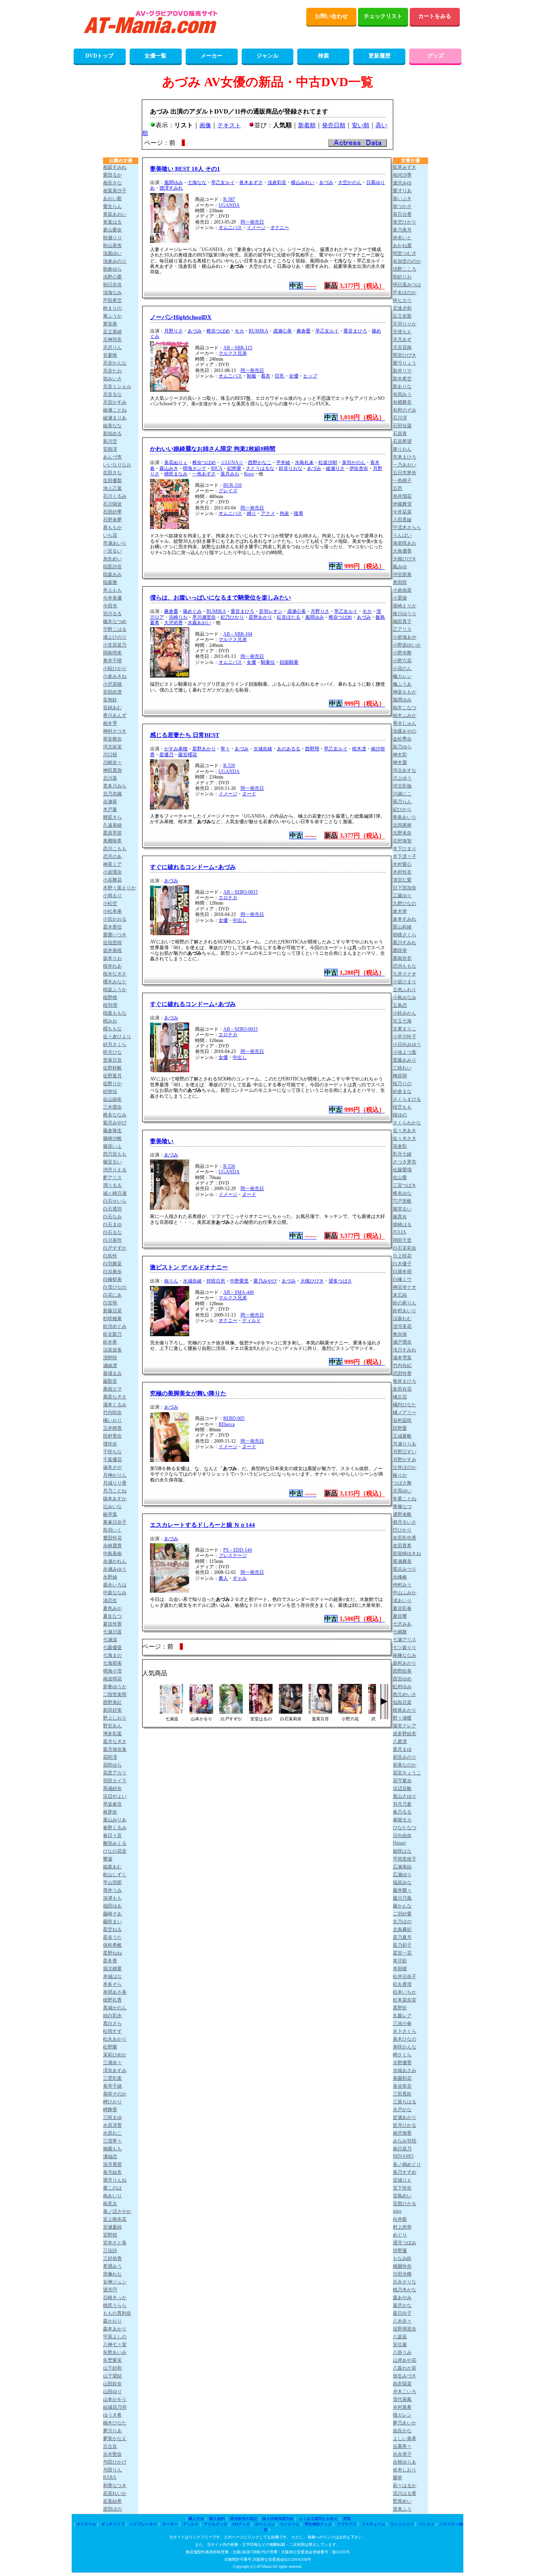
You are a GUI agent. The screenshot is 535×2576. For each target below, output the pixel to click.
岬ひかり (112, 2102)
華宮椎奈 (112, 739)
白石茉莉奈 (405, 1248)
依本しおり (405, 2470)
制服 (251, 376)
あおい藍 (112, 199)
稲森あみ (112, 574)
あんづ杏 (112, 457)
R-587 (229, 199)
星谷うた (112, 1937)
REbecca (227, 1424)
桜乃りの (402, 1084)
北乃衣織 (112, 794)
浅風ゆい (112, 253)
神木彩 (400, 755)
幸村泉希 (402, 2407)
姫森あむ (112, 1867)
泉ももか (112, 527)
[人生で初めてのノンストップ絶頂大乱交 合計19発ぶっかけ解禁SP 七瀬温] (172, 1712)
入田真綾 (402, 520)
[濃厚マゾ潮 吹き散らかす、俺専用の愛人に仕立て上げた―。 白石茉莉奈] (291, 1712)
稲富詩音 (112, 567)
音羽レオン (271, 611)
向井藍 (400, 2219)
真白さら (112, 2023)
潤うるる (112, 1185)
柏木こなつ (405, 708)
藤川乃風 (402, 1898)
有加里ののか (407, 261)
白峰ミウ (402, 1279)
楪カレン (402, 2415)
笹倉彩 (400, 1146)
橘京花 (400, 1397)
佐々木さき (405, 1138)
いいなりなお (117, 465)
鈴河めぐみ (115, 1326)
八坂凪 (400, 2337)
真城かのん (115, 2008)
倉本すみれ (405, 919)
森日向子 (402, 2313)
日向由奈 (402, 1835)
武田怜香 (402, 1373)
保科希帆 (112, 1945)
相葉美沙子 (115, 191)
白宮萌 (110, 1303)
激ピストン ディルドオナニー (189, 1267)
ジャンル (267, 56)
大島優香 (402, 551)
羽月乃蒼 (402, 1804)
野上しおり (115, 1718)
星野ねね (112, 1953)
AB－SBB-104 (238, 634)
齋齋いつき (115, 935)
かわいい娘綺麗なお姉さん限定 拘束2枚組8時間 (213, 449)
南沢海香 (402, 2133)
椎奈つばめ (218, 331)
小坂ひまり (405, 982)
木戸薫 (110, 809)
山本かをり (115, 2399)
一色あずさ (204, 474)
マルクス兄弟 (233, 353)
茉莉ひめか (115, 2055)
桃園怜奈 (402, 2266)
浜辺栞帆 (402, 1788)
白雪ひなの (115, 1287)
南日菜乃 (402, 2149)
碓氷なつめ (115, 621)
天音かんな (115, 363)
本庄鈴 (400, 1961)
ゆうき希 (112, 2415)
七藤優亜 (112, 1647)
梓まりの (112, 308)
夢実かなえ (115, 2439)
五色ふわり (405, 990)
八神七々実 (115, 2345)
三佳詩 (110, 2251)
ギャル (240, 1578)
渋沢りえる (115, 1170)
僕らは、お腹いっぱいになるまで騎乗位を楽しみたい (221, 598)
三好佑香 (112, 2258)
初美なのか (405, 1765)
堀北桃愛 (112, 1969)
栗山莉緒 (402, 927)
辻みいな (112, 1507)
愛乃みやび (265, 1281)
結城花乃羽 (115, 2407)
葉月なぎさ (115, 1741)
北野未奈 (402, 833)
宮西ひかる (405, 2204)
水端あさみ (405, 2070)
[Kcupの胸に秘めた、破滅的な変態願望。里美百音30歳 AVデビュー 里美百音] (320, 1712)
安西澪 (110, 449)
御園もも (112, 2149)
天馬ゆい (402, 1491)
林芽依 (110, 1812)
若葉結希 (112, 2501)
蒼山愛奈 (112, 230)
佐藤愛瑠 (402, 1170)
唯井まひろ (405, 1381)
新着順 (307, 125)
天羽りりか (405, 324)
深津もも (112, 1898)
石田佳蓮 (402, 426)
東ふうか (112, 316)
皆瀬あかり (405, 2117)
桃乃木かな (405, 2290)
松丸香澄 (402, 1984)
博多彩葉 (112, 1734)
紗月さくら (115, 1044)
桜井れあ (112, 966)
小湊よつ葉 (405, 1052)
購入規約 (217, 2519)
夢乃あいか (405, 2423)
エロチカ (228, 898)
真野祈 (400, 2008)
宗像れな (112, 2274)
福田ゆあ (112, 1906)
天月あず (402, 340)
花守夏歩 (402, 1781)
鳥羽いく (112, 1530)
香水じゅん (405, 723)
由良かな (402, 2431)
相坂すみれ (115, 167)
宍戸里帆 (402, 1201)
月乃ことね (115, 1491)
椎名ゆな (402, 1193)
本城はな (112, 1976)
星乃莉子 (402, 1945)
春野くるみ (115, 1828)
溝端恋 (110, 2157)
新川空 (110, 441)
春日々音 (112, 1835)
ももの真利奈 (117, 2313)
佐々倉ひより (117, 1037)
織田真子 (402, 621)
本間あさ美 (115, 1992)
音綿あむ (112, 708)
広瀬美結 (402, 1867)
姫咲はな (402, 1851)
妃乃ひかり (232, 617)
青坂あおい (115, 214)
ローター (170, 2524)
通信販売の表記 (244, 2519)
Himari (399, 1843)
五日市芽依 (405, 473)
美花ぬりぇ (176, 462)
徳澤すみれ (171, 188)
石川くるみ (115, 496)
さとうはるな (260, 468)
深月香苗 (112, 2164)
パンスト (427, 2524)
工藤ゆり (402, 896)
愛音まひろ (355, 331)
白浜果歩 (112, 1272)
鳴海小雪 (112, 1671)
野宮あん (112, 1726)
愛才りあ (402, 191)
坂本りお (112, 958)
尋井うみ (112, 1890)
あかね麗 (402, 246)
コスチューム (373, 2524)
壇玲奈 (110, 1444)
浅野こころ (405, 269)
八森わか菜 (405, 2368)
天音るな (112, 394)
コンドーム (289, 2524)
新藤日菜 (112, 1311)
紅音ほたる (289, 617)
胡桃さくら (405, 935)
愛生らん (112, 206)
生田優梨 (112, 481)
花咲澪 (110, 1757)
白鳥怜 (110, 1256)
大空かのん (350, 182)
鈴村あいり (405, 1311)
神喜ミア (112, 864)
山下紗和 (112, 2368)
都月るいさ (405, 1522)
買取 (347, 2519)
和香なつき (115, 2486)
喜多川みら (115, 786)
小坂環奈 (112, 872)
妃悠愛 (234, 468)
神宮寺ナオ (405, 1287)
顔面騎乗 (289, 662)
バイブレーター (143, 2524)
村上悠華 (402, 2227)
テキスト (229, 125)
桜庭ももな (115, 1013)
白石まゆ (112, 1225)
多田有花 (402, 1389)
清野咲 (110, 1358)
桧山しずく (115, 1875)
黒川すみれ (405, 943)
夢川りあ (112, 2431)
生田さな (112, 473)
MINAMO (403, 2156)
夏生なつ (112, 1616)
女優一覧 (155, 56)
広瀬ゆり (402, 1875)
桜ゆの (400, 1115)
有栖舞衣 (402, 402)
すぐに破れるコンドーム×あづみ (193, 867)
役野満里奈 (405, 2329)
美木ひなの (405, 2039)
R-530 (229, 1166)
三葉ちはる (405, 2102)
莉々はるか (405, 2486)
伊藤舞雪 (402, 504)
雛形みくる (115, 1843)
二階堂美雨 (115, 1694)
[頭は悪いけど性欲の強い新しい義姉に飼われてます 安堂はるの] (261, 1712)
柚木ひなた (115, 2423)
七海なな (197, 182)
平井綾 (283, 462)
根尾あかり (405, 1710)
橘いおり (112, 1420)
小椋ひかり (115, 668)
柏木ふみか (405, 715)
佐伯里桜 (112, 943)
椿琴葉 (110, 1514)
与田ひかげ (115, 2462)
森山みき (169, 468)
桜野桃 (110, 997)
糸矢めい (112, 559)
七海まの (112, 1655)
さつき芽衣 (405, 1162)
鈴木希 (110, 1342)
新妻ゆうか (115, 1687)
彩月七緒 (402, 1154)
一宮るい (112, 551)
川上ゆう (402, 778)
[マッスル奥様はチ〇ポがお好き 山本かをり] (201, 1712)
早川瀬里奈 (204, 617)
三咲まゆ (112, 2117)
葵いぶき (402, 199)
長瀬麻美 (402, 1561)
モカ (239, 331)
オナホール (86, 2524)
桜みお (110, 1021)
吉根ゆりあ (405, 2462)
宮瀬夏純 (112, 2227)
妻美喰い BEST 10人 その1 (185, 169)
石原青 (400, 434)
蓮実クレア (405, 1726)
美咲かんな (405, 2047)
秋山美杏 (112, 246)
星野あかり (260, 617)
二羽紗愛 (402, 1914)
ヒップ (310, 376)
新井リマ (402, 371)
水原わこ (112, 2133)
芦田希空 (112, 300)
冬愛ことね (405, 1499)
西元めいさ (405, 1694)
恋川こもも (115, 849)
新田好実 (112, 1710)
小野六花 (402, 661)
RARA (110, 2477)
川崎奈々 (112, 762)
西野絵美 (402, 1671)
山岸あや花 (405, 2360)
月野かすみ (405, 1460)
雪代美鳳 (402, 2399)
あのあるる (289, 749)
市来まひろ (405, 457)
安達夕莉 (402, 308)
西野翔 (312, 749)
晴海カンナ (195, 468)
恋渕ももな (405, 966)
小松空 (110, 903)
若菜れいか (115, 2493)
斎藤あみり (405, 1060)
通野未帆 (402, 1514)
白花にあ (112, 1295)
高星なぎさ (115, 1397)
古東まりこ (405, 1029)
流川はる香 (405, 2493)
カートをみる (435, 16)
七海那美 (112, 1663)
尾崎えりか (405, 606)
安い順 (361, 125)
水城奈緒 (263, 749)
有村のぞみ (405, 410)
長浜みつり (405, 1569)
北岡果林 (402, 825)
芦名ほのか (405, 293)
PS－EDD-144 (238, 1550)
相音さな (112, 183)
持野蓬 (400, 2251)
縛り (251, 513)
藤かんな (402, 1906)
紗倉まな (402, 1091)
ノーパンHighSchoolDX (181, 317)
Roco (249, 474)
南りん (171, 1281)
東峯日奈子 (115, 1522)
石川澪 (400, 418)
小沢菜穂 (112, 684)
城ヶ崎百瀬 (115, 1193)
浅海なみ (112, 293)
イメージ (256, 228)
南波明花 (112, 1679)
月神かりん (115, 1475)
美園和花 (402, 2078)
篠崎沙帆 (112, 1138)
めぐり (400, 2235)
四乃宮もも (115, 1154)
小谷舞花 (112, 880)
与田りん (112, 2470)
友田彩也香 (405, 1538)
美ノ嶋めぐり (407, 2164)
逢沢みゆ (402, 183)
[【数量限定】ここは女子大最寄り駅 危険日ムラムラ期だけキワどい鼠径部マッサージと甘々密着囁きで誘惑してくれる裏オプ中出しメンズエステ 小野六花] (350, 1712)
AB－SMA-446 (239, 1292)
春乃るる (402, 1812)
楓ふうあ (402, 684)
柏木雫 (110, 723)
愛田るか (112, 175)
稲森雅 (110, 582)
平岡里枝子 (405, 1859)
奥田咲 (400, 582)
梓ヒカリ (402, 300)
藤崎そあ (112, 1914)
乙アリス (402, 629)
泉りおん (402, 449)
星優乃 (166, 755)
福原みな (402, 1882)
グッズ (436, 56)
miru (397, 2211)
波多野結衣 (405, 1734)
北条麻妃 (402, 1929)
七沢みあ (402, 1624)
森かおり (112, 2321)
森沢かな (402, 2305)
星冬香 (110, 1961)
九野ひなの (405, 903)
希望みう (112, 2266)
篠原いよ (112, 1146)
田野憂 (400, 1428)
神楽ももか (405, 692)
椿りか (400, 1475)
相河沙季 (402, 175)
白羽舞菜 (112, 1264)
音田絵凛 (112, 692)
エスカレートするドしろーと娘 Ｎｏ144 (202, 1525)
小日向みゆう (407, 1044)
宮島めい (402, 2196)
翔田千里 (402, 1240)
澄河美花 (402, 1326)
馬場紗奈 (112, 1788)
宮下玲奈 (402, 2188)
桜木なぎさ (115, 974)
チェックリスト (383, 16)
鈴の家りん (405, 1303)
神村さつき (115, 731)
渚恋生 (110, 1601)
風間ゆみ (174, 182)
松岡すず (112, 2031)
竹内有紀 (402, 1366)
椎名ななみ (115, 1115)
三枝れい (402, 1068)
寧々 (225, 749)
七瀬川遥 (112, 1632)
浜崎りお (178, 617)
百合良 (110, 2446)
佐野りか (112, 1084)
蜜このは (112, 2188)
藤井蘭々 (402, 1890)
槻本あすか (115, 1499)
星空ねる (112, 1929)
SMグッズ (241, 2524)
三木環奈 (112, 1107)
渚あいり (402, 1601)
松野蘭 (110, 2047)
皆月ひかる (405, 2125)
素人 (223, 1578)
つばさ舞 (402, 1483)
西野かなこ (260, 462)
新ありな (402, 387)
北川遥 (110, 778)
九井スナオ (405, 974)
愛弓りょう (405, 363)
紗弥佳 (110, 1091)
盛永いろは (115, 1585)
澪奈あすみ (115, 2070)
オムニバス (230, 228)
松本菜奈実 (405, 2000)
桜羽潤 (110, 1005)
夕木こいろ (405, 2392)
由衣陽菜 (402, 2384)
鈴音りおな (291, 468)
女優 (294, 376)
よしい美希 (405, 2439)
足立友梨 (402, 316)
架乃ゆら (402, 747)
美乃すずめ (405, 2172)
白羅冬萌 (402, 1272)
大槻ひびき (312, 1281)
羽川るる (112, 614)
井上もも (112, 590)
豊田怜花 (112, 1538)
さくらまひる (407, 1099)
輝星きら (112, 817)
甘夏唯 (110, 355)
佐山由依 (112, 1099)
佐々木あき (405, 1131)
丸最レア (402, 2016)
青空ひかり (405, 222)
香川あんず (115, 715)
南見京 (110, 2204)
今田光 (110, 606)
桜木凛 (359, 749)
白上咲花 (402, 1256)
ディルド (251, 1321)
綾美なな (112, 426)
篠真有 (400, 1217)
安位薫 (400, 2345)
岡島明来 (112, 653)
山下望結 (112, 2376)
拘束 (284, 513)
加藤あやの (405, 731)
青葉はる (112, 222)
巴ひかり (402, 1530)
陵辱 (298, 513)
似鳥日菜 (402, 1702)
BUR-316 (232, 485)
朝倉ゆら (112, 269)
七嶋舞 (400, 1632)
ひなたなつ (405, 1828)
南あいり (112, 2196)
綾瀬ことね (115, 410)
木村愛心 (402, 864)
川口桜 (110, 755)
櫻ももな (112, 1029)
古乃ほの (402, 1922)
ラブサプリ (347, 2524)
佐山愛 (400, 1178)
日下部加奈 (405, 888)
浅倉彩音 (277, 182)
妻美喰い (162, 1141)
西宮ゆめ (402, 1679)
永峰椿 (400, 1577)
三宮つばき (405, 1185)
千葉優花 (112, 1460)
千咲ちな (112, 1452)
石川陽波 (112, 504)
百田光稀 (402, 2274)
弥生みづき (405, 2376)
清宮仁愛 (402, 880)
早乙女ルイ (223, 182)
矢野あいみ (115, 2352)
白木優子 (402, 1264)
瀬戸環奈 (402, 1342)
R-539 (229, 766)
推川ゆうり (405, 614)
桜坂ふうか (115, 990)
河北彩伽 (402, 786)
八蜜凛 (400, 1741)
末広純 (400, 1295)
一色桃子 (402, 481)
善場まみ (112, 1373)
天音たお (112, 371)
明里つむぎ (405, 253)
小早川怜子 (405, 1037)
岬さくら (402, 2055)
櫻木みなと (115, 982)
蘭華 (398, 2478)
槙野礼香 (112, 2000)
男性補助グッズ (318, 2524)
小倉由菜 (402, 590)
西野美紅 (112, 1702)
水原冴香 (112, 2125)
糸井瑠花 (402, 496)
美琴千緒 (112, 2086)
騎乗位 (268, 662)
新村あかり (405, 1663)
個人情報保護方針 (278, 2519)
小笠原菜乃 (115, 645)
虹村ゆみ (402, 1687)
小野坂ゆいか (407, 645)
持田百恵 (216, 1281)
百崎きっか (115, 2298)
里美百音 (112, 1060)
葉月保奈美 (115, 1749)
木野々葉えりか (119, 888)
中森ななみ (115, 1593)
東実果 (110, 324)
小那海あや (405, 637)
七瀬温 (110, 1640)
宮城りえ (402, 2180)
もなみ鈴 (402, 2258)
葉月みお (230, 474)
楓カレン (402, 676)
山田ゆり (112, 2392)
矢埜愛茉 (112, 2360)
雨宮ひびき (405, 355)
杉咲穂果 (112, 1319)
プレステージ (233, 1555)
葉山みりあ (115, 1820)
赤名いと (402, 238)
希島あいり (405, 817)
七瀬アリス (405, 1640)
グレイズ (228, 491)
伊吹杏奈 (359, 468)
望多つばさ (340, 1281)
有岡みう (402, 394)
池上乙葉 (112, 488)
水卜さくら (405, 2031)
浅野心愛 (112, 277)
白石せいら (115, 1201)
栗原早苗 (112, 833)
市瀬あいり (115, 543)
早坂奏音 (112, 1804)
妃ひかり (402, 809)
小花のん (402, 668)
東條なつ (402, 1507)
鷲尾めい (402, 2501)
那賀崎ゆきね (407, 1554)
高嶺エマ (112, 1389)
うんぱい (402, 535)
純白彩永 (112, 2016)
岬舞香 (110, 2110)
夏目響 (400, 1616)
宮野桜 (110, 2235)
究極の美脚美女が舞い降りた (188, 1393)
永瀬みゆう (115, 1569)
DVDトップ (99, 56)
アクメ (268, 513)
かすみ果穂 (176, 749)
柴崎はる (402, 1225)
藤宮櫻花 (188, 755)
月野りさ (174, 331)
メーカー (211, 56)
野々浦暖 (402, 1718)
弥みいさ (112, 379)
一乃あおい (405, 465)
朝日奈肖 (112, 285)
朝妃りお (402, 277)
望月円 (110, 2290)
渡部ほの (112, 2509)
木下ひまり (405, 849)
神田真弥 (112, 770)
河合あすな (405, 770)
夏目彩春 (402, 1608)
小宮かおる (115, 919)
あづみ (326, 182)
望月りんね (115, 2180)
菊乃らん (402, 802)
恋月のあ (112, 856)
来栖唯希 (112, 841)
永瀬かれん (115, 1561)
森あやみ (402, 2298)
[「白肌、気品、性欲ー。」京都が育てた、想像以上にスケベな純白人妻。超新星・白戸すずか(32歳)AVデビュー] (231, 1712)
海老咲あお (405, 543)
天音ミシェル (117, 387)
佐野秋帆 (112, 1068)
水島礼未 (304, 462)
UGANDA (229, 205)
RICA (217, 468)
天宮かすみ (115, 402)
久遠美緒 (112, 825)
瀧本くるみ (115, 1405)
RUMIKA (258, 331)
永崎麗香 (112, 1546)
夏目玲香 (112, 1624)
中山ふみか (405, 1593)
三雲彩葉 (112, 2078)
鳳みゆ (400, 567)
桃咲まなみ (176, 474)
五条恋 (400, 1005)
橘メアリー (405, 1413)
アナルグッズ (215, 2524)
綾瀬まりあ (115, 418)
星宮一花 (402, 1953)
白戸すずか (115, 1248)
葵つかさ (402, 206)
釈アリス (112, 1178)
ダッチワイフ (113, 2524)
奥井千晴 (112, 661)
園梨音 (110, 1381)
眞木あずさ (251, 182)
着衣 (266, 376)
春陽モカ (402, 1820)
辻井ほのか (405, 1467)
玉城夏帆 (402, 1436)
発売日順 (334, 125)
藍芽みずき (405, 167)
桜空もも (402, 1107)
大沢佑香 (174, 623)
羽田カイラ (115, 1781)
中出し (240, 920)
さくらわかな (407, 1123)
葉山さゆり (405, 1796)
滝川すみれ (405, 1350)
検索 (324, 56)
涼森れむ (402, 1319)
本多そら (112, 1984)
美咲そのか (115, 2094)
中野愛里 (239, 1281)
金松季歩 (402, 739)
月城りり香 (115, 1483)
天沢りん (112, 347)
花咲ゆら (112, 1765)
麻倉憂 (304, 331)
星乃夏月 (402, 1937)
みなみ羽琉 (405, 2141)
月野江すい (405, 1452)
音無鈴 (110, 700)
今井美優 (112, 598)
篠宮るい (112, 1162)
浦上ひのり (115, 637)
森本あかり (115, 2329)
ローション (265, 2524)
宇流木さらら (407, 527)
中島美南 (112, 1554)
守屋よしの (115, 2337)
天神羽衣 (112, 340)
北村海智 (402, 841)
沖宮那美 (402, 574)
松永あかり (115, 2039)
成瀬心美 (282, 331)
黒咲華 (400, 950)
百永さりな (405, 2282)
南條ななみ (405, 1655)
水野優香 (402, 2063)
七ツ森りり (405, 1647)
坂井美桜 (112, 950)
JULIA (399, 1232)
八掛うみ (402, 2352)
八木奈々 (402, 2321)
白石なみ (112, 1217)
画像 (205, 125)
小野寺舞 (402, 653)
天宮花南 (402, 347)
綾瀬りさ (335, 468)
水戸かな (402, 2110)
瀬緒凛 (110, 1366)
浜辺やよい (115, 1796)
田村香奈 (112, 1436)
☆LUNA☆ (232, 462)
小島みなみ (405, 997)
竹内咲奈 (112, 1413)
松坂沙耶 (328, 462)
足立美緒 (112, 332)
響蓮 (108, 1859)
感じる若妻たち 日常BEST (185, 735)
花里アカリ (115, 1773)
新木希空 (402, 379)
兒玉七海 (402, 1021)
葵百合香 (402, 214)
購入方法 (196, 2519)
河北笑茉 (112, 747)
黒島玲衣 (402, 958)
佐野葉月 (112, 1076)
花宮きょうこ (407, 1773)
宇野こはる (115, 629)
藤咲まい (112, 1922)
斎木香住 (112, 927)
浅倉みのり (115, 261)
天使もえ (402, 332)
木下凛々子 (405, 856)
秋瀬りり (112, 238)
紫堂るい (402, 1209)
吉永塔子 (402, 2454)
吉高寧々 (402, 2446)
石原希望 (402, 441)
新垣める (112, 434)
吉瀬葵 (110, 802)
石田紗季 (112, 512)
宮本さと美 (115, 2243)
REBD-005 (234, 1418)
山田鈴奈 (112, 2384)
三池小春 (402, 2023)
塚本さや (112, 1467)
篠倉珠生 (112, 1131)
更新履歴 (380, 56)
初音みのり (405, 1757)
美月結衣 (112, 2172)
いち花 (110, 535)
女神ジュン (115, 2282)
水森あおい (199, 623)
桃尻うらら (115, 2305)
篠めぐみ (192, 611)
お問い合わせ (331, 16)
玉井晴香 (112, 1428)
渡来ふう (402, 2509)
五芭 (398, 488)
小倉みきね (115, 676)
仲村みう (402, 1585)
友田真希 (402, 1546)
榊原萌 (400, 1076)
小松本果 (112, 911)
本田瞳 (400, 1969)
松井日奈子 (405, 1976)
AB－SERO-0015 (240, 892)
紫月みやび (115, 1123)
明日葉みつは (407, 285)
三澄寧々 (112, 2141)
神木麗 (400, 762)
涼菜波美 (112, 1350)
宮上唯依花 (115, 2219)
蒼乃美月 (402, 230)
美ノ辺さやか (117, 2211)
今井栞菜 (402, 512)
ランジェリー (402, 2524)
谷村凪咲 (402, 1420)
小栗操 (400, 598)
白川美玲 (112, 1240)
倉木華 (400, 911)
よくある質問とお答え (318, 2519)
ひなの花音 (115, 1851)
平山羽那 (112, 1882)
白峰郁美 (112, 1279)
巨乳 (280, 376)
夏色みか (112, 1608)
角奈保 (400, 1334)
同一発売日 (252, 222)
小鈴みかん (405, 1013)
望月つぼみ (405, 2243)
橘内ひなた (405, 1405)
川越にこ (402, 794)
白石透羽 (112, 1209)
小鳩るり (112, 896)
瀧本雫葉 (402, 1358)
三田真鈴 (402, 2094)
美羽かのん (354, 462)
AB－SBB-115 (238, 348)
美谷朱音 (402, 2086)
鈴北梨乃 (112, 1334)
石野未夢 (112, 520)
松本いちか (405, 1992)
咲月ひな (112, 1052)
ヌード (249, 794)
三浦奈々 (112, 2063)
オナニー (280, 228)
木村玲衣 (402, 872)
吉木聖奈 (112, 2454)
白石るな (112, 1232)
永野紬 (110, 1577)
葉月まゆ (402, 1749)
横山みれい (303, 182)
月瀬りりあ (405, 1444)
